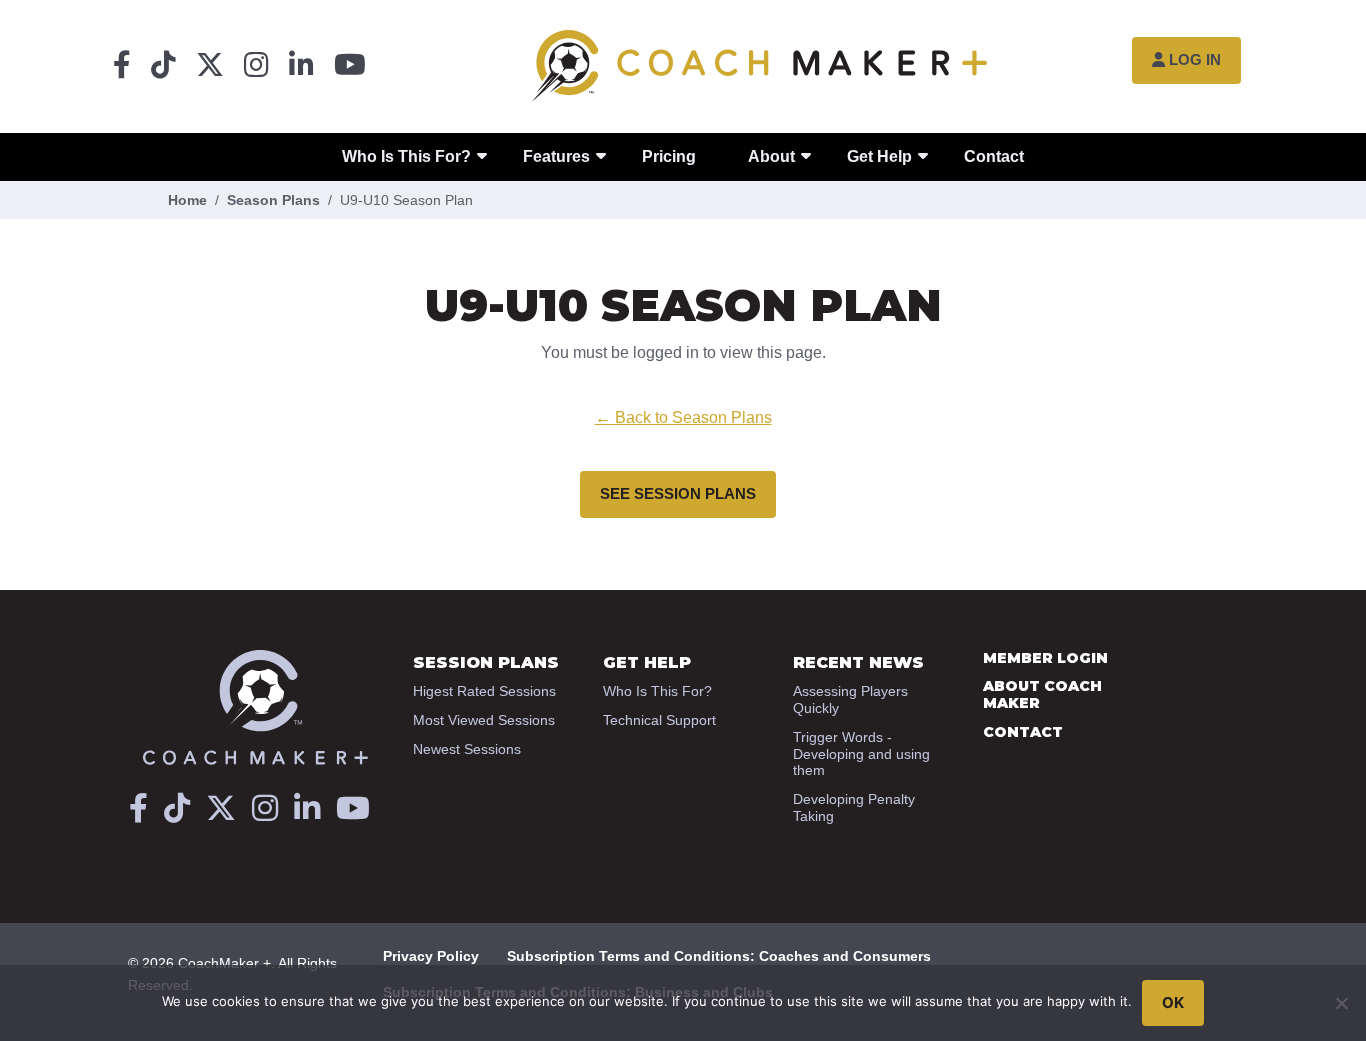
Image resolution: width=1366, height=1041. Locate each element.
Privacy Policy (431, 956)
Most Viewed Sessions (484, 720)
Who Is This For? (406, 156)
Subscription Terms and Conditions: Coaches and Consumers (719, 956)
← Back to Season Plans (683, 417)
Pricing (669, 156)
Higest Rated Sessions (484, 691)
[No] (1341, 1003)
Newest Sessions (467, 749)
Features (556, 156)
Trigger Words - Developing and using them (861, 754)
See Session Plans (678, 493)
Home (187, 200)
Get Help (879, 156)
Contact (994, 156)
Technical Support (659, 720)
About (771, 156)
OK (1173, 1002)
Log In (1195, 59)
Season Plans (273, 200)
